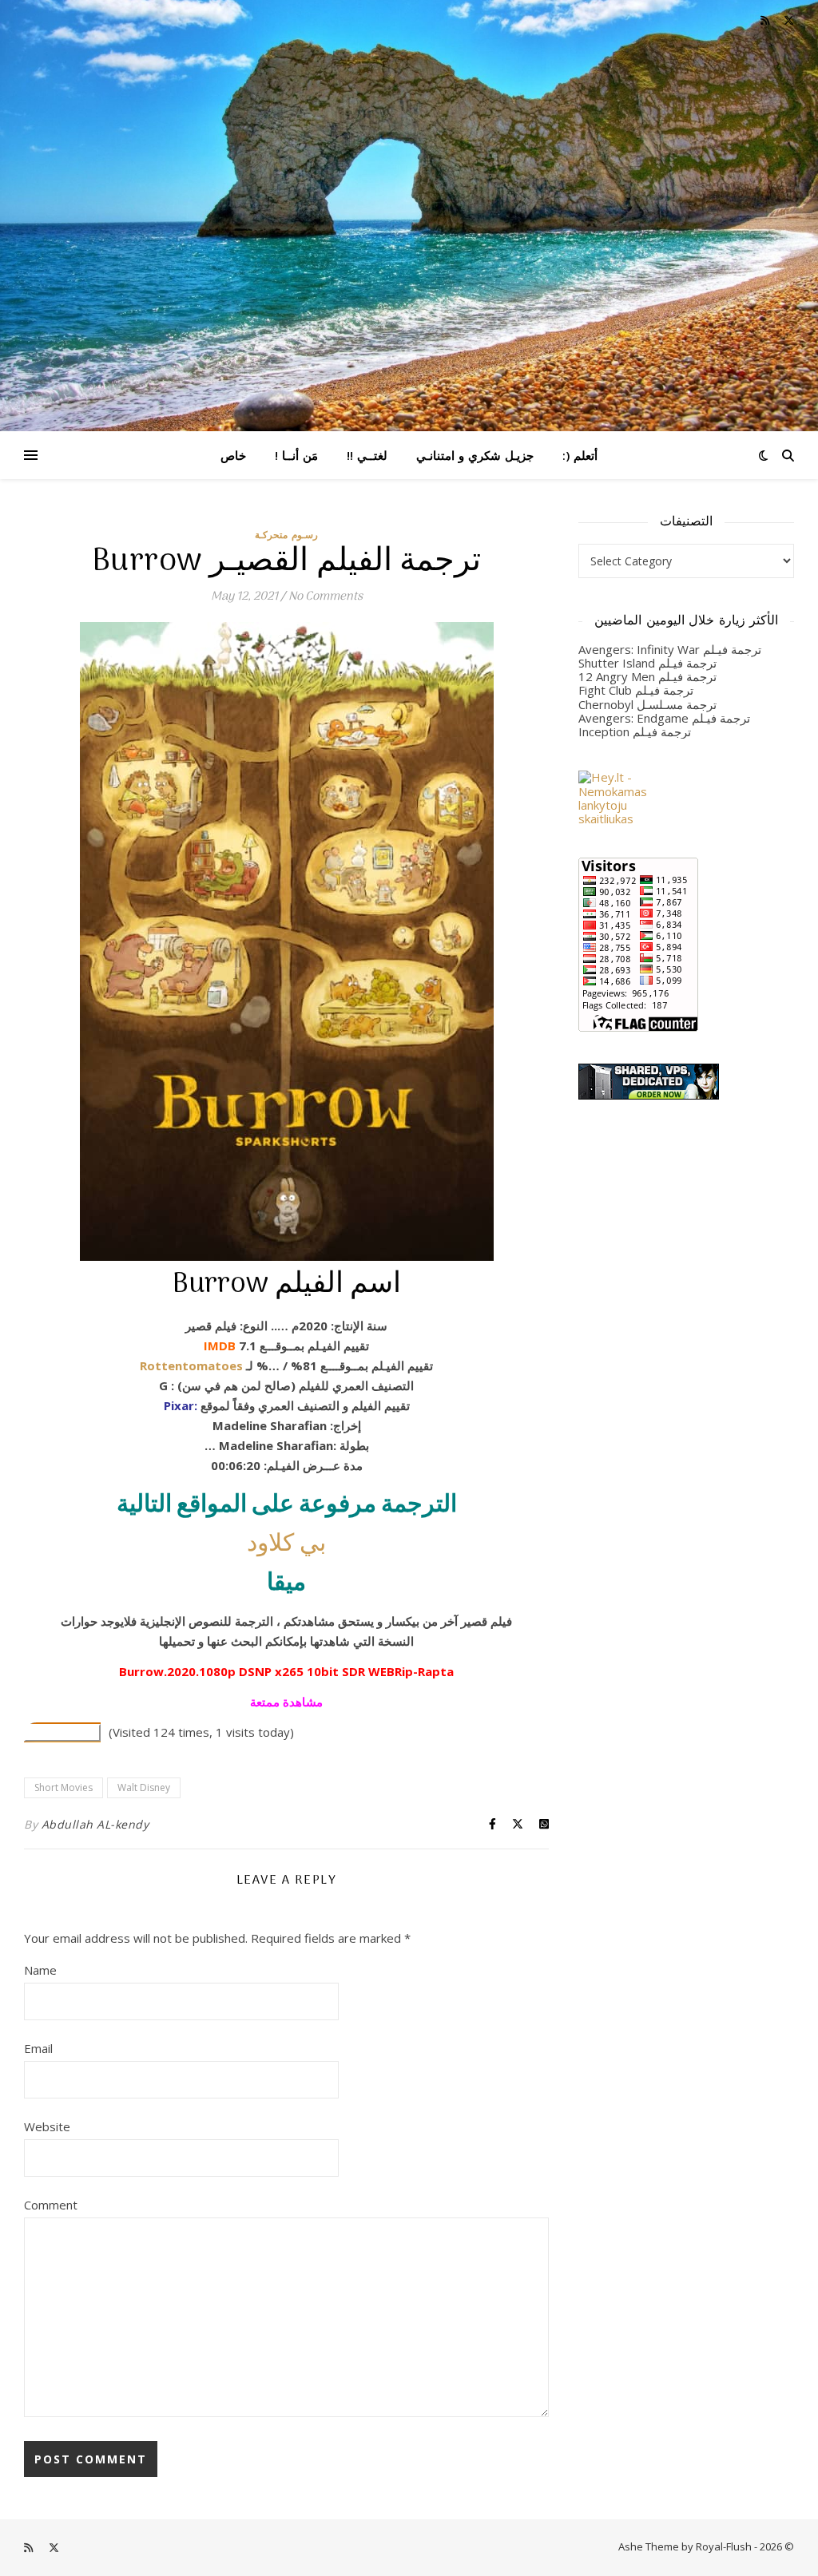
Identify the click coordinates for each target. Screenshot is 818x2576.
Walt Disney (144, 1787)
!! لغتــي (367, 455)
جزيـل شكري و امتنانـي (475, 455)
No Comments (326, 596)
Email (38, 2048)
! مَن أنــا (296, 455)
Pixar (179, 1405)
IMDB (220, 1345)
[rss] (766, 20)
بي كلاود (286, 1545)
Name (40, 1970)
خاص (233, 455)
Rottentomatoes (191, 1365)
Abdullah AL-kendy (95, 1824)
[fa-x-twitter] (789, 20)
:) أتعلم (580, 455)
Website (47, 2126)
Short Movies (64, 1787)
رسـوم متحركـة (286, 535)
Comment (51, 2205)
